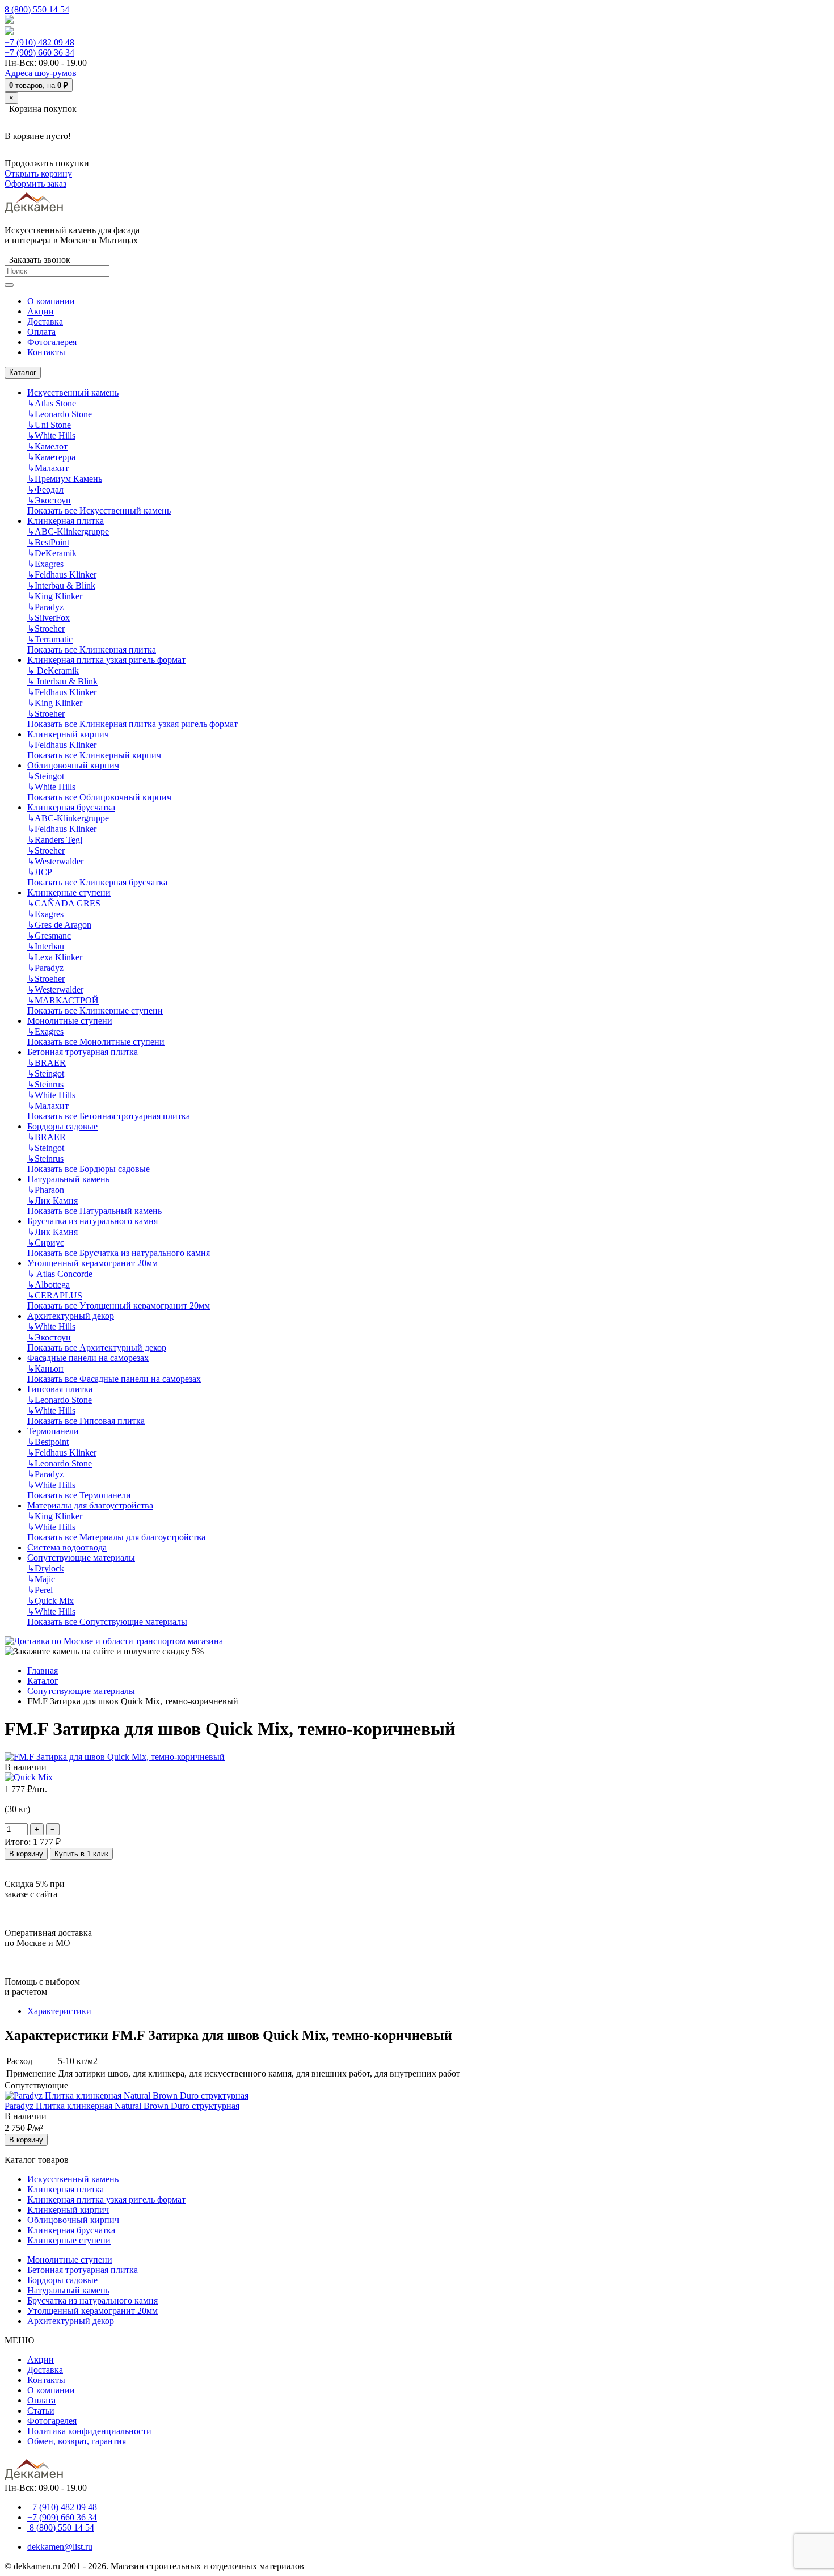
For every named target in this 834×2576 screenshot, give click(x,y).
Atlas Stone (52, 403)
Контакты (46, 2380)
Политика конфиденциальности (89, 2431)
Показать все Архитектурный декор (97, 1348)
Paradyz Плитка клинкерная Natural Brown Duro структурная (122, 2106)
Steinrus (45, 1084)
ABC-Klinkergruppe (68, 531)
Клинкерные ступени (69, 892)
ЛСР (40, 872)
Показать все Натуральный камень (94, 1211)
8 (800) (61, 2527)
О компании (51, 2390)
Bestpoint (48, 1442)
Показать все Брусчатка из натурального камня (119, 1253)
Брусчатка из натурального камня (92, 1221)
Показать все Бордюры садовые (89, 1169)
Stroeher (46, 629)
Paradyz (45, 607)
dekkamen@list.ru (60, 2547)
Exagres (45, 564)
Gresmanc (49, 936)
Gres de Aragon (59, 925)
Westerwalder (55, 861)
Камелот (47, 446)
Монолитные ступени (70, 1021)
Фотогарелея (52, 2421)
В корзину (26, 1854)
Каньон (45, 1369)
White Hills (51, 436)
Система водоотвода (67, 1547)
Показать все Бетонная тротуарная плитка (109, 1116)
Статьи (41, 2411)
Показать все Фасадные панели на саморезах (114, 1379)
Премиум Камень (65, 479)
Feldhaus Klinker (62, 575)
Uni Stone (49, 425)
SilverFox (49, 618)
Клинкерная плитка (66, 521)
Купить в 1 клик (81, 1854)
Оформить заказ (35, 184)
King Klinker (55, 596)
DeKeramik (52, 553)
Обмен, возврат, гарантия (77, 2441)
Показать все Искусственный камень (99, 510)
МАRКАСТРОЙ (63, 1000)
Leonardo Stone (60, 414)
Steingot (46, 776)
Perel (40, 1590)
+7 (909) (39, 52)
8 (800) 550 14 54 (37, 9)
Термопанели (53, 1431)
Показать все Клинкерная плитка (92, 650)
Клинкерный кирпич (68, 734)
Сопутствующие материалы (81, 1558)
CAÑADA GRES (64, 903)
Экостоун (49, 500)
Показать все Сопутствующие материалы (107, 1622)
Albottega (49, 1285)
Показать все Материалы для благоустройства (116, 1537)
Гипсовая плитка (60, 1389)
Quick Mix (50, 1601)
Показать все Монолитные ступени (96, 1042)
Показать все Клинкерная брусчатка (97, 882)
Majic (41, 1579)
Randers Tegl (55, 840)
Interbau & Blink (61, 585)
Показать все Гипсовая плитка (86, 1421)
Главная (43, 1671)
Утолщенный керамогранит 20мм (92, 1263)
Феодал (45, 489)
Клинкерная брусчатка (71, 807)
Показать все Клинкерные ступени (95, 1010)
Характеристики (59, 2011)
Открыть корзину (38, 173)
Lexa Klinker (55, 957)
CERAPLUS (55, 1295)
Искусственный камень (73, 392)
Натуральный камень (68, 1179)
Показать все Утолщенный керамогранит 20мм (119, 1306)
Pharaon (46, 1190)
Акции (41, 2359)
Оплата (41, 2400)
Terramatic (50, 639)
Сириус (46, 1243)
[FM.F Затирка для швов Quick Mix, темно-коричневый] (115, 1757)
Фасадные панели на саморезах (88, 1358)
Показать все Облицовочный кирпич (99, 797)
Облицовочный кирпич (73, 765)
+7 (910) (39, 42)
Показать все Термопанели (79, 1495)
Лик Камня (52, 1201)
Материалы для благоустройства (90, 1505)
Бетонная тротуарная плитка (83, 1052)
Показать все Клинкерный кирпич (94, 755)
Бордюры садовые (62, 1126)
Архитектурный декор (71, 1316)
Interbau (46, 946)
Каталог (23, 373)
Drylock (46, 1568)
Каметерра (51, 457)
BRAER (47, 1063)
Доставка (45, 2370)
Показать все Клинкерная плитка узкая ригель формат (132, 724)
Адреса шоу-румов (41, 73)
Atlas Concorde (60, 1274)
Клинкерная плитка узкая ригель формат (106, 660)
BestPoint (48, 542)
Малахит (48, 468)
